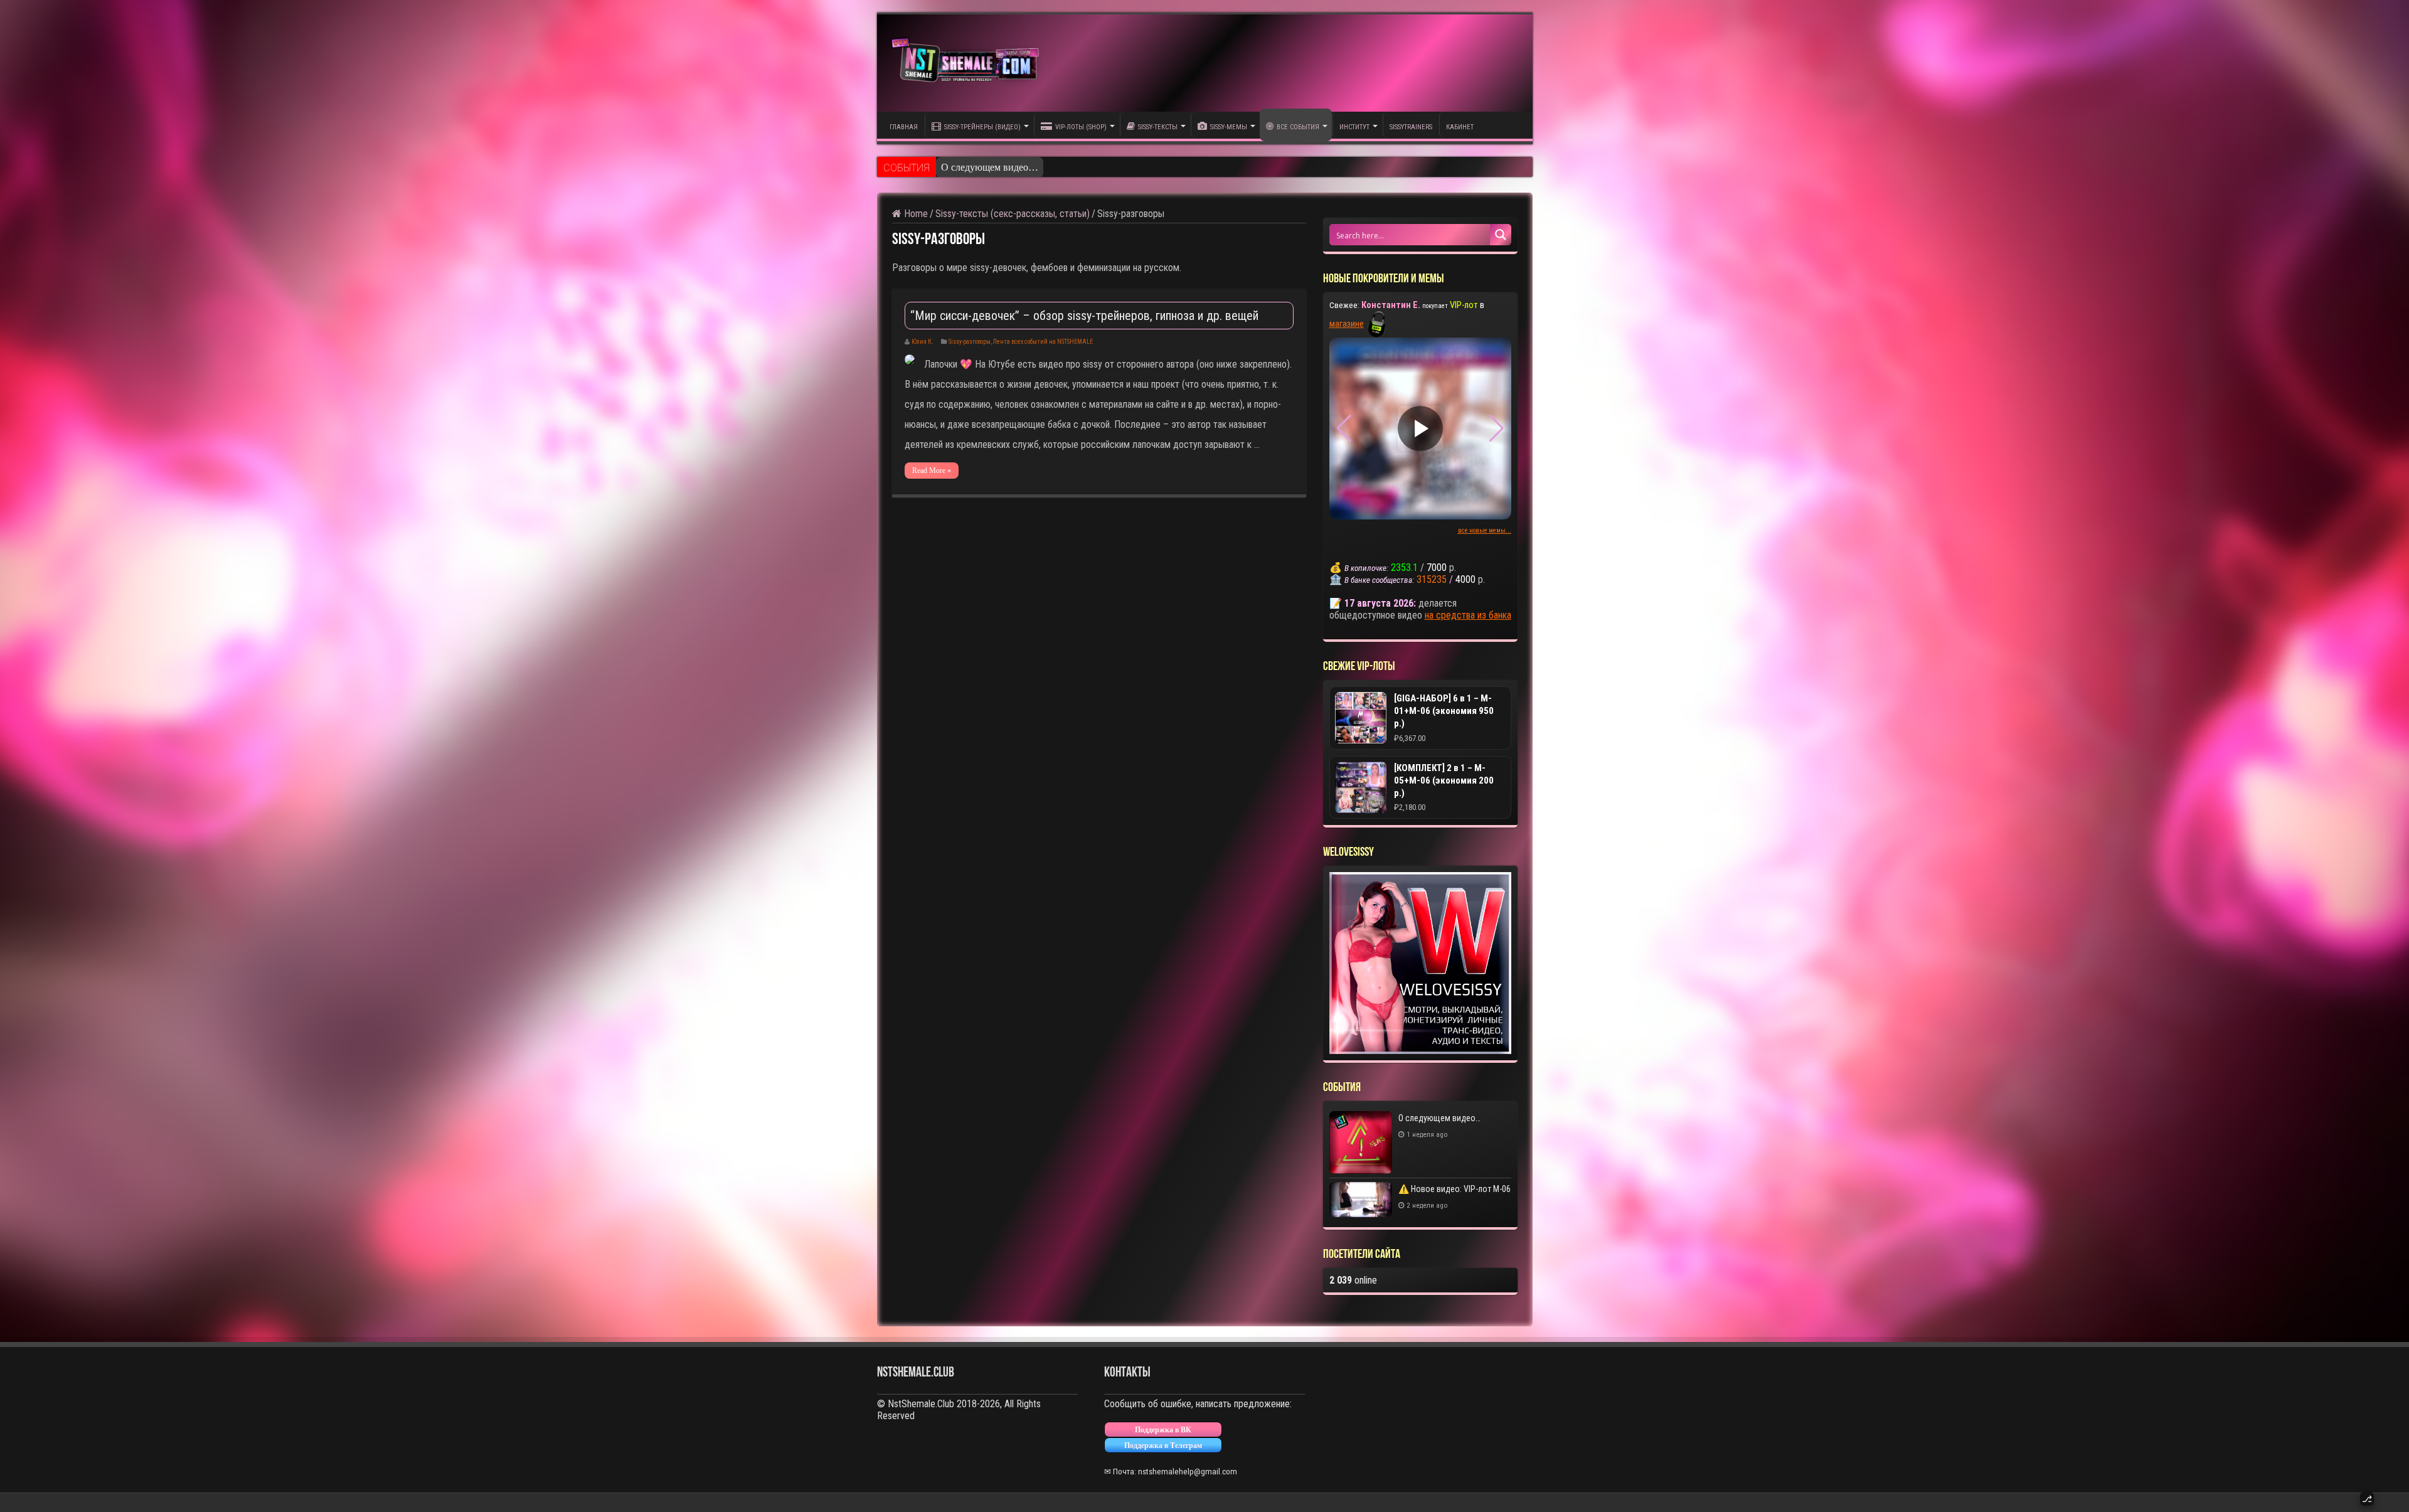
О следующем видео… (1439, 1118)
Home (915, 214)
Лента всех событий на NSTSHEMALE (1043, 342)
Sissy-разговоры (970, 342)
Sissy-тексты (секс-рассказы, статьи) (1013, 214)
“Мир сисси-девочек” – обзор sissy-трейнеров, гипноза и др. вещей (1084, 316)
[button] (1497, 429)
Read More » (932, 471)
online (1353, 1280)
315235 (1432, 579)
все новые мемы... (1485, 530)
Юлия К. (923, 342)
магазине (1347, 324)
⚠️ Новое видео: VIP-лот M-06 (1008, 168)
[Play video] (1420, 429)
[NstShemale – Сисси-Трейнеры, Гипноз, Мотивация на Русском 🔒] (968, 63)
